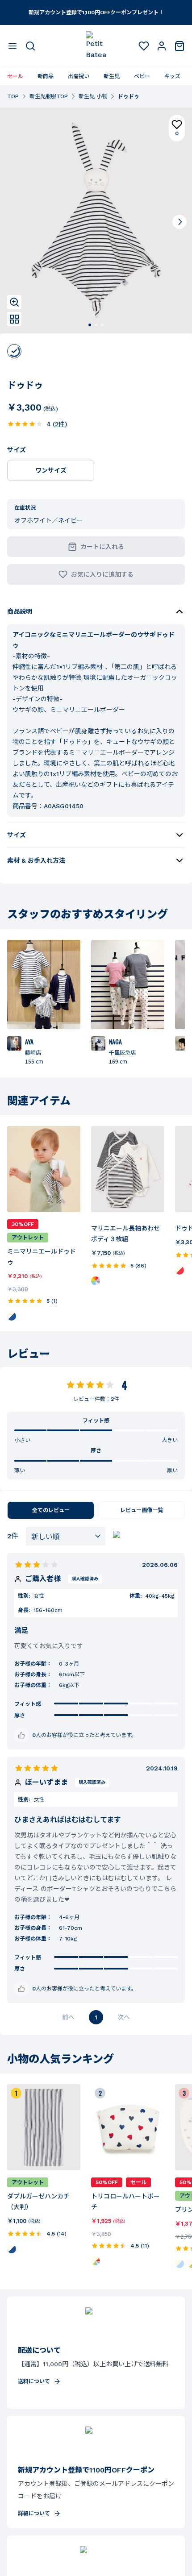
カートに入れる (102, 547)
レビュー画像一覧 (142, 1510)
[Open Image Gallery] (14, 319)
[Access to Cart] (179, 46)
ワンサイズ (51, 470)
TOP (13, 96)
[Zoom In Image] (14, 302)
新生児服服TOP (49, 96)
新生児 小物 (93, 96)
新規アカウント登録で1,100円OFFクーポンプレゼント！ (96, 12)
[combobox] (66, 1536)
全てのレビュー (51, 1510)
